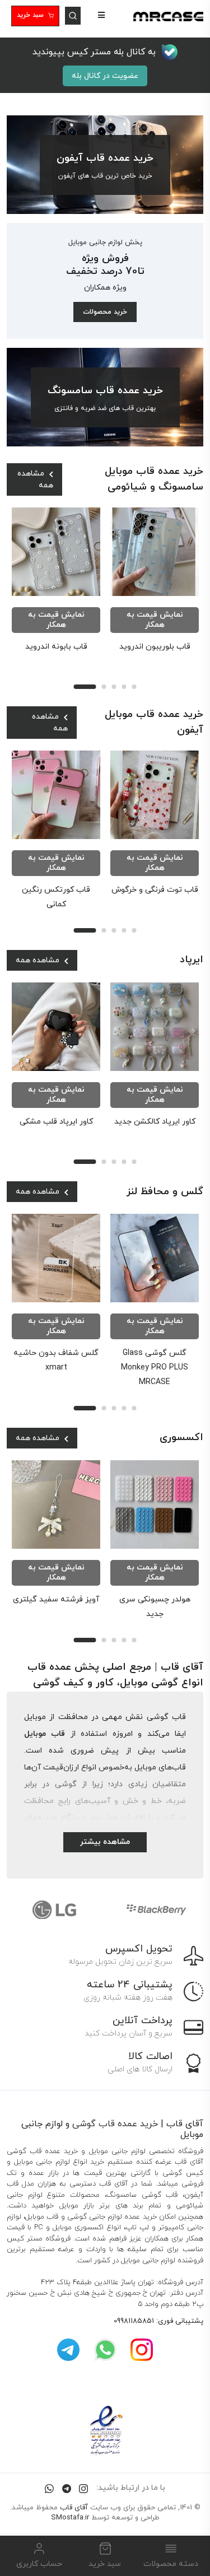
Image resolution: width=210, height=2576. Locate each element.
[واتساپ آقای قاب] (105, 2349)
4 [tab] (124, 687)
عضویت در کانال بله (105, 76)
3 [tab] (114, 687)
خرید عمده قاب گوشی (115, 2124)
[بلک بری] (54, 1909)
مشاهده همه (35, 479)
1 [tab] (85, 687)
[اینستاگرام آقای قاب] (142, 2349)
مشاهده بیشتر (105, 1842)
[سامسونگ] (156, 1909)
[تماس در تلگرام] (67, 2488)
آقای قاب (74, 2508)
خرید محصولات (105, 312)
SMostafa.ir (70, 2518)
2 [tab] (104, 687)
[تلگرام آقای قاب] (68, 2349)
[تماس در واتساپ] (49, 2488)
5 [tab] (134, 687)
